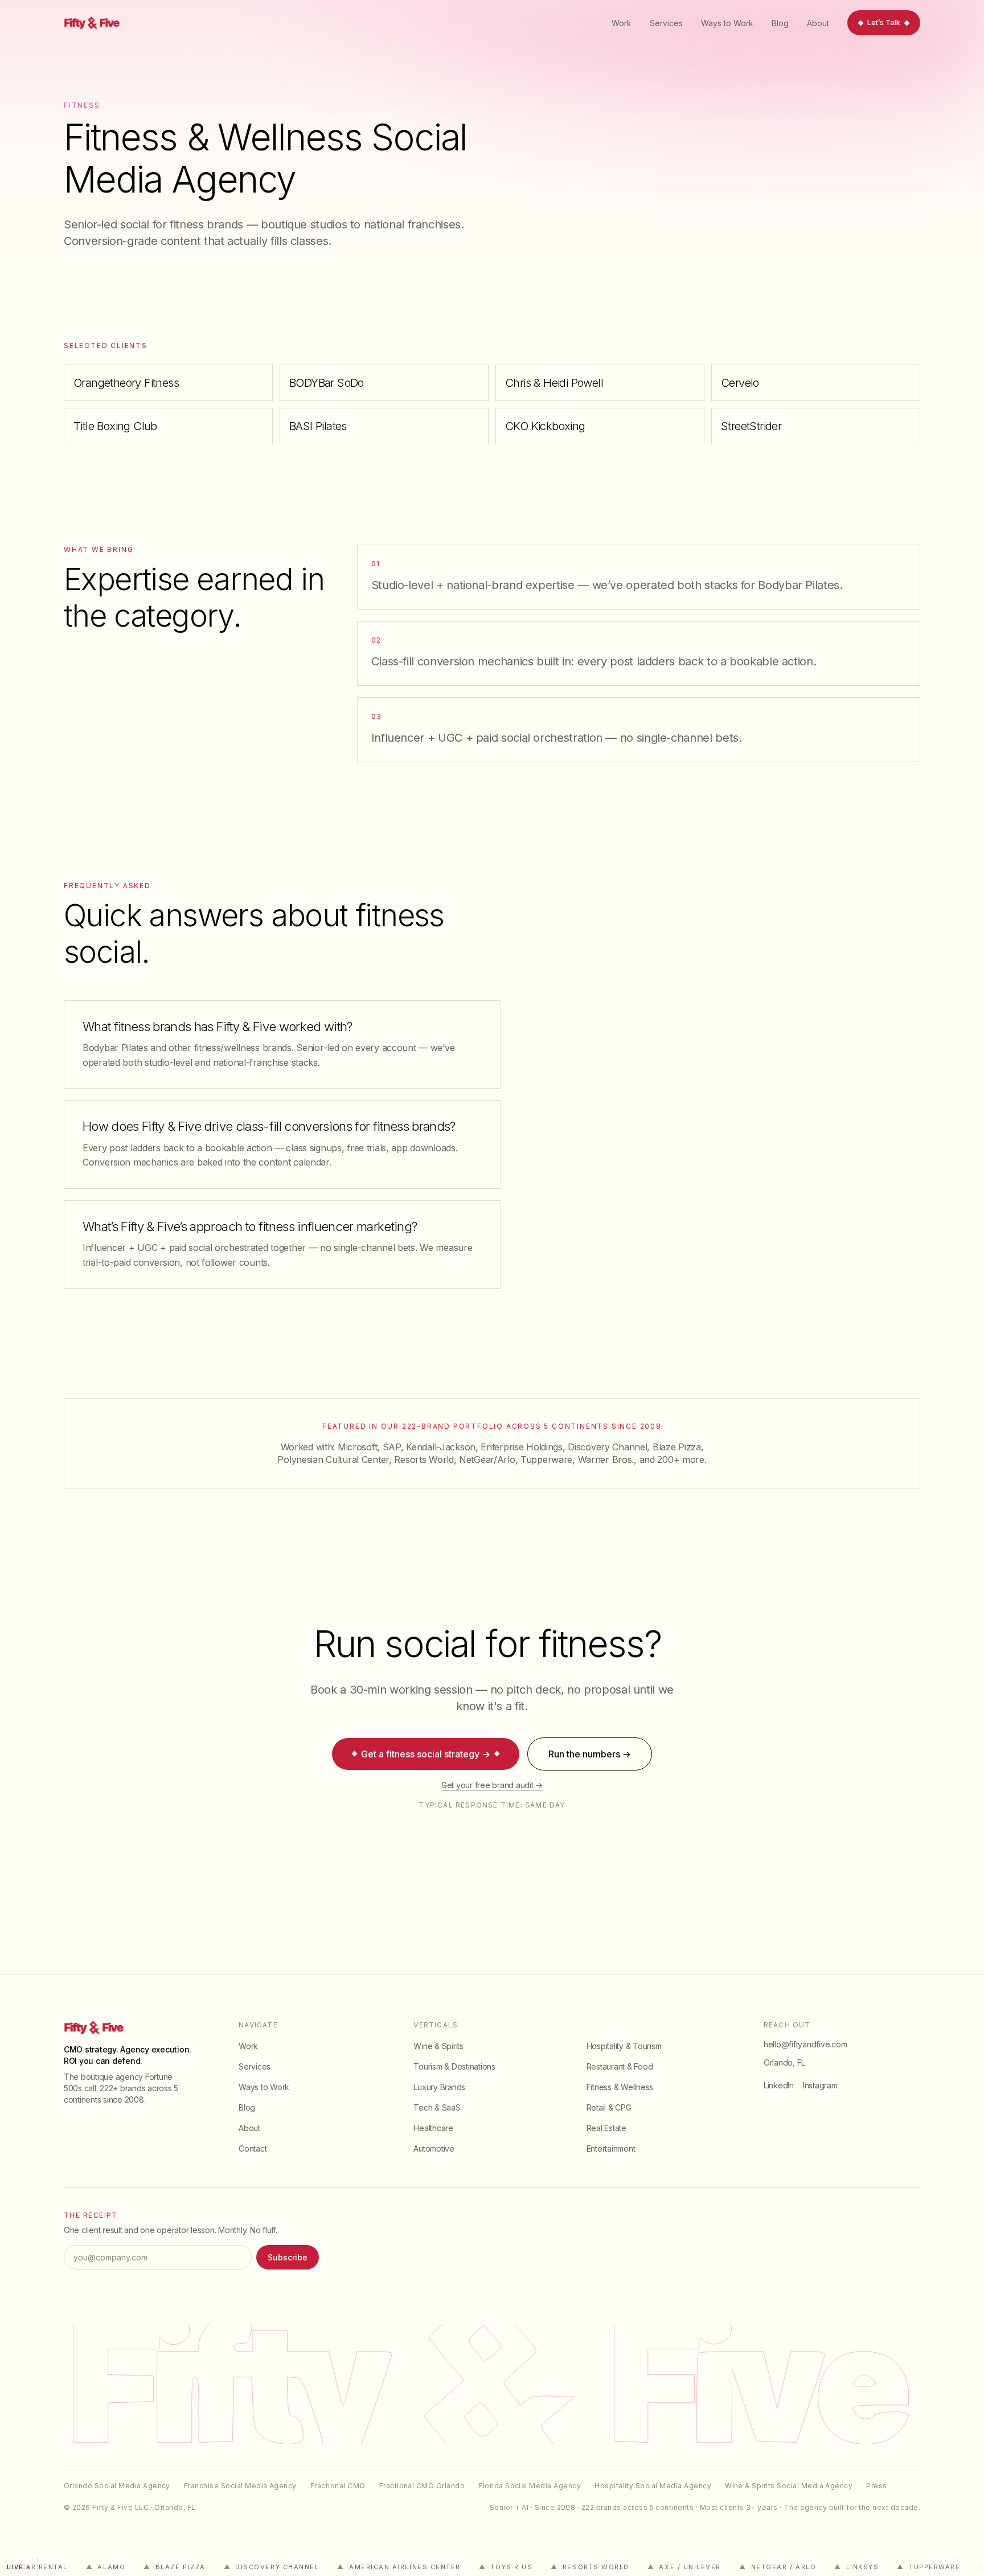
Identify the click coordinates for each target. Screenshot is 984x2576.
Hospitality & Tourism (624, 2046)
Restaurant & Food (620, 2066)
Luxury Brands (439, 2087)
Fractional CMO (338, 2486)
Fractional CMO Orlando (422, 2486)
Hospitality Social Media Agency (653, 2486)
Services (666, 23)
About (818, 23)
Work (622, 23)
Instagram (820, 2085)
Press (876, 2486)
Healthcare (433, 2128)
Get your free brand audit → (492, 1785)
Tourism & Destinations (454, 2066)
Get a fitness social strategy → (426, 1754)
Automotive (434, 2148)
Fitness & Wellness (620, 2087)
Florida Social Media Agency (530, 2486)
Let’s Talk (884, 22)
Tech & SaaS (437, 2107)
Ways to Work (727, 23)
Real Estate (606, 2128)
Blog (780, 23)
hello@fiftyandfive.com (805, 2044)
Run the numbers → (590, 1754)
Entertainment (611, 2148)
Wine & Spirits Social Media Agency (789, 2486)
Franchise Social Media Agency (240, 2486)
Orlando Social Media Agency (117, 2486)
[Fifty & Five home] (89, 23)
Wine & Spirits (438, 2046)
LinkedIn (779, 2085)
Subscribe (288, 2257)
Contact (253, 2148)
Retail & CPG (609, 2107)
